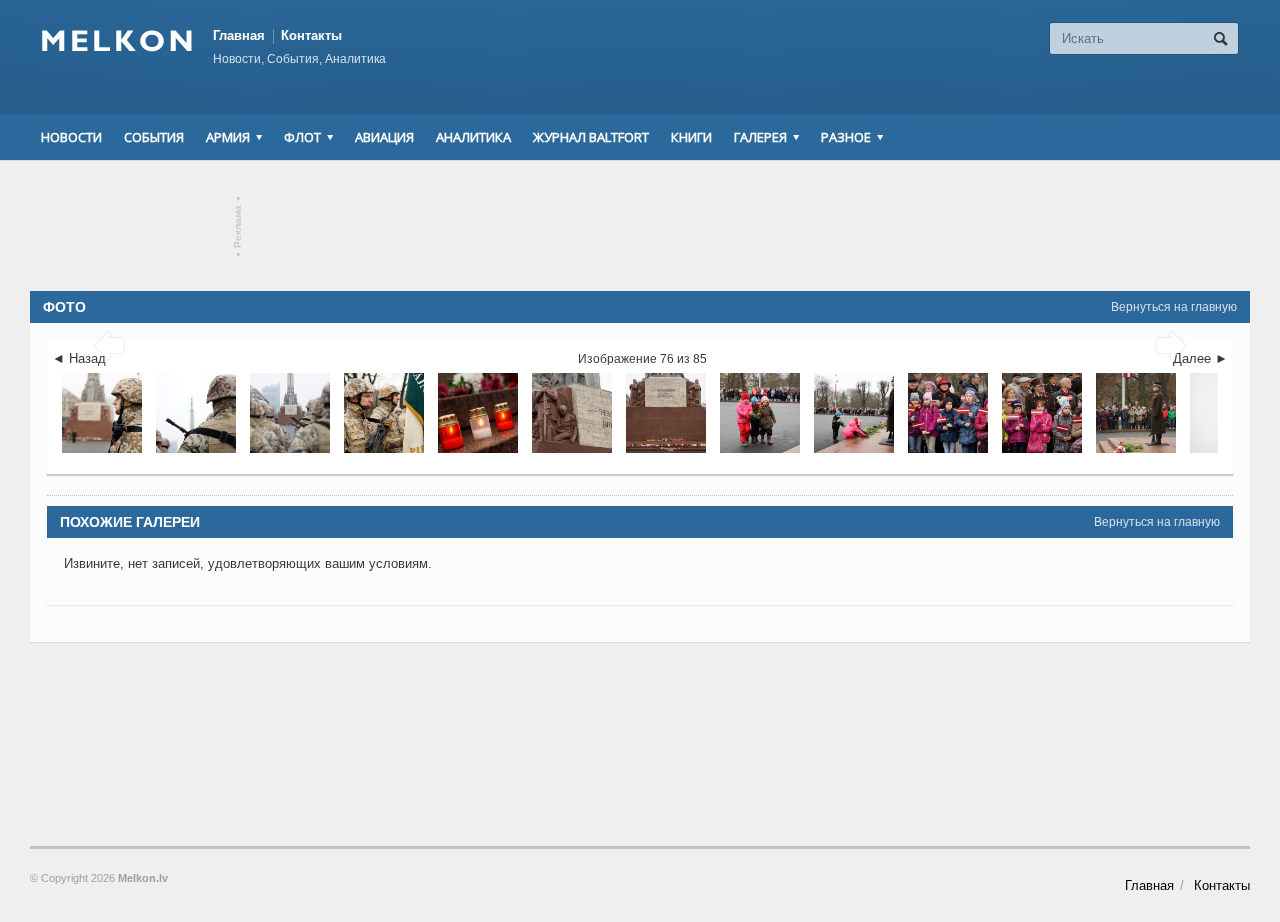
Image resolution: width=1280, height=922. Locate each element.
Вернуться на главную (1174, 307)
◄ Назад (79, 358)
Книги (691, 137)
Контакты (311, 35)
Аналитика (473, 137)
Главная (239, 35)
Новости (71, 137)
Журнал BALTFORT (591, 137)
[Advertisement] (640, 226)
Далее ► (1200, 358)
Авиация (384, 137)
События (154, 137)
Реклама (238, 226)
